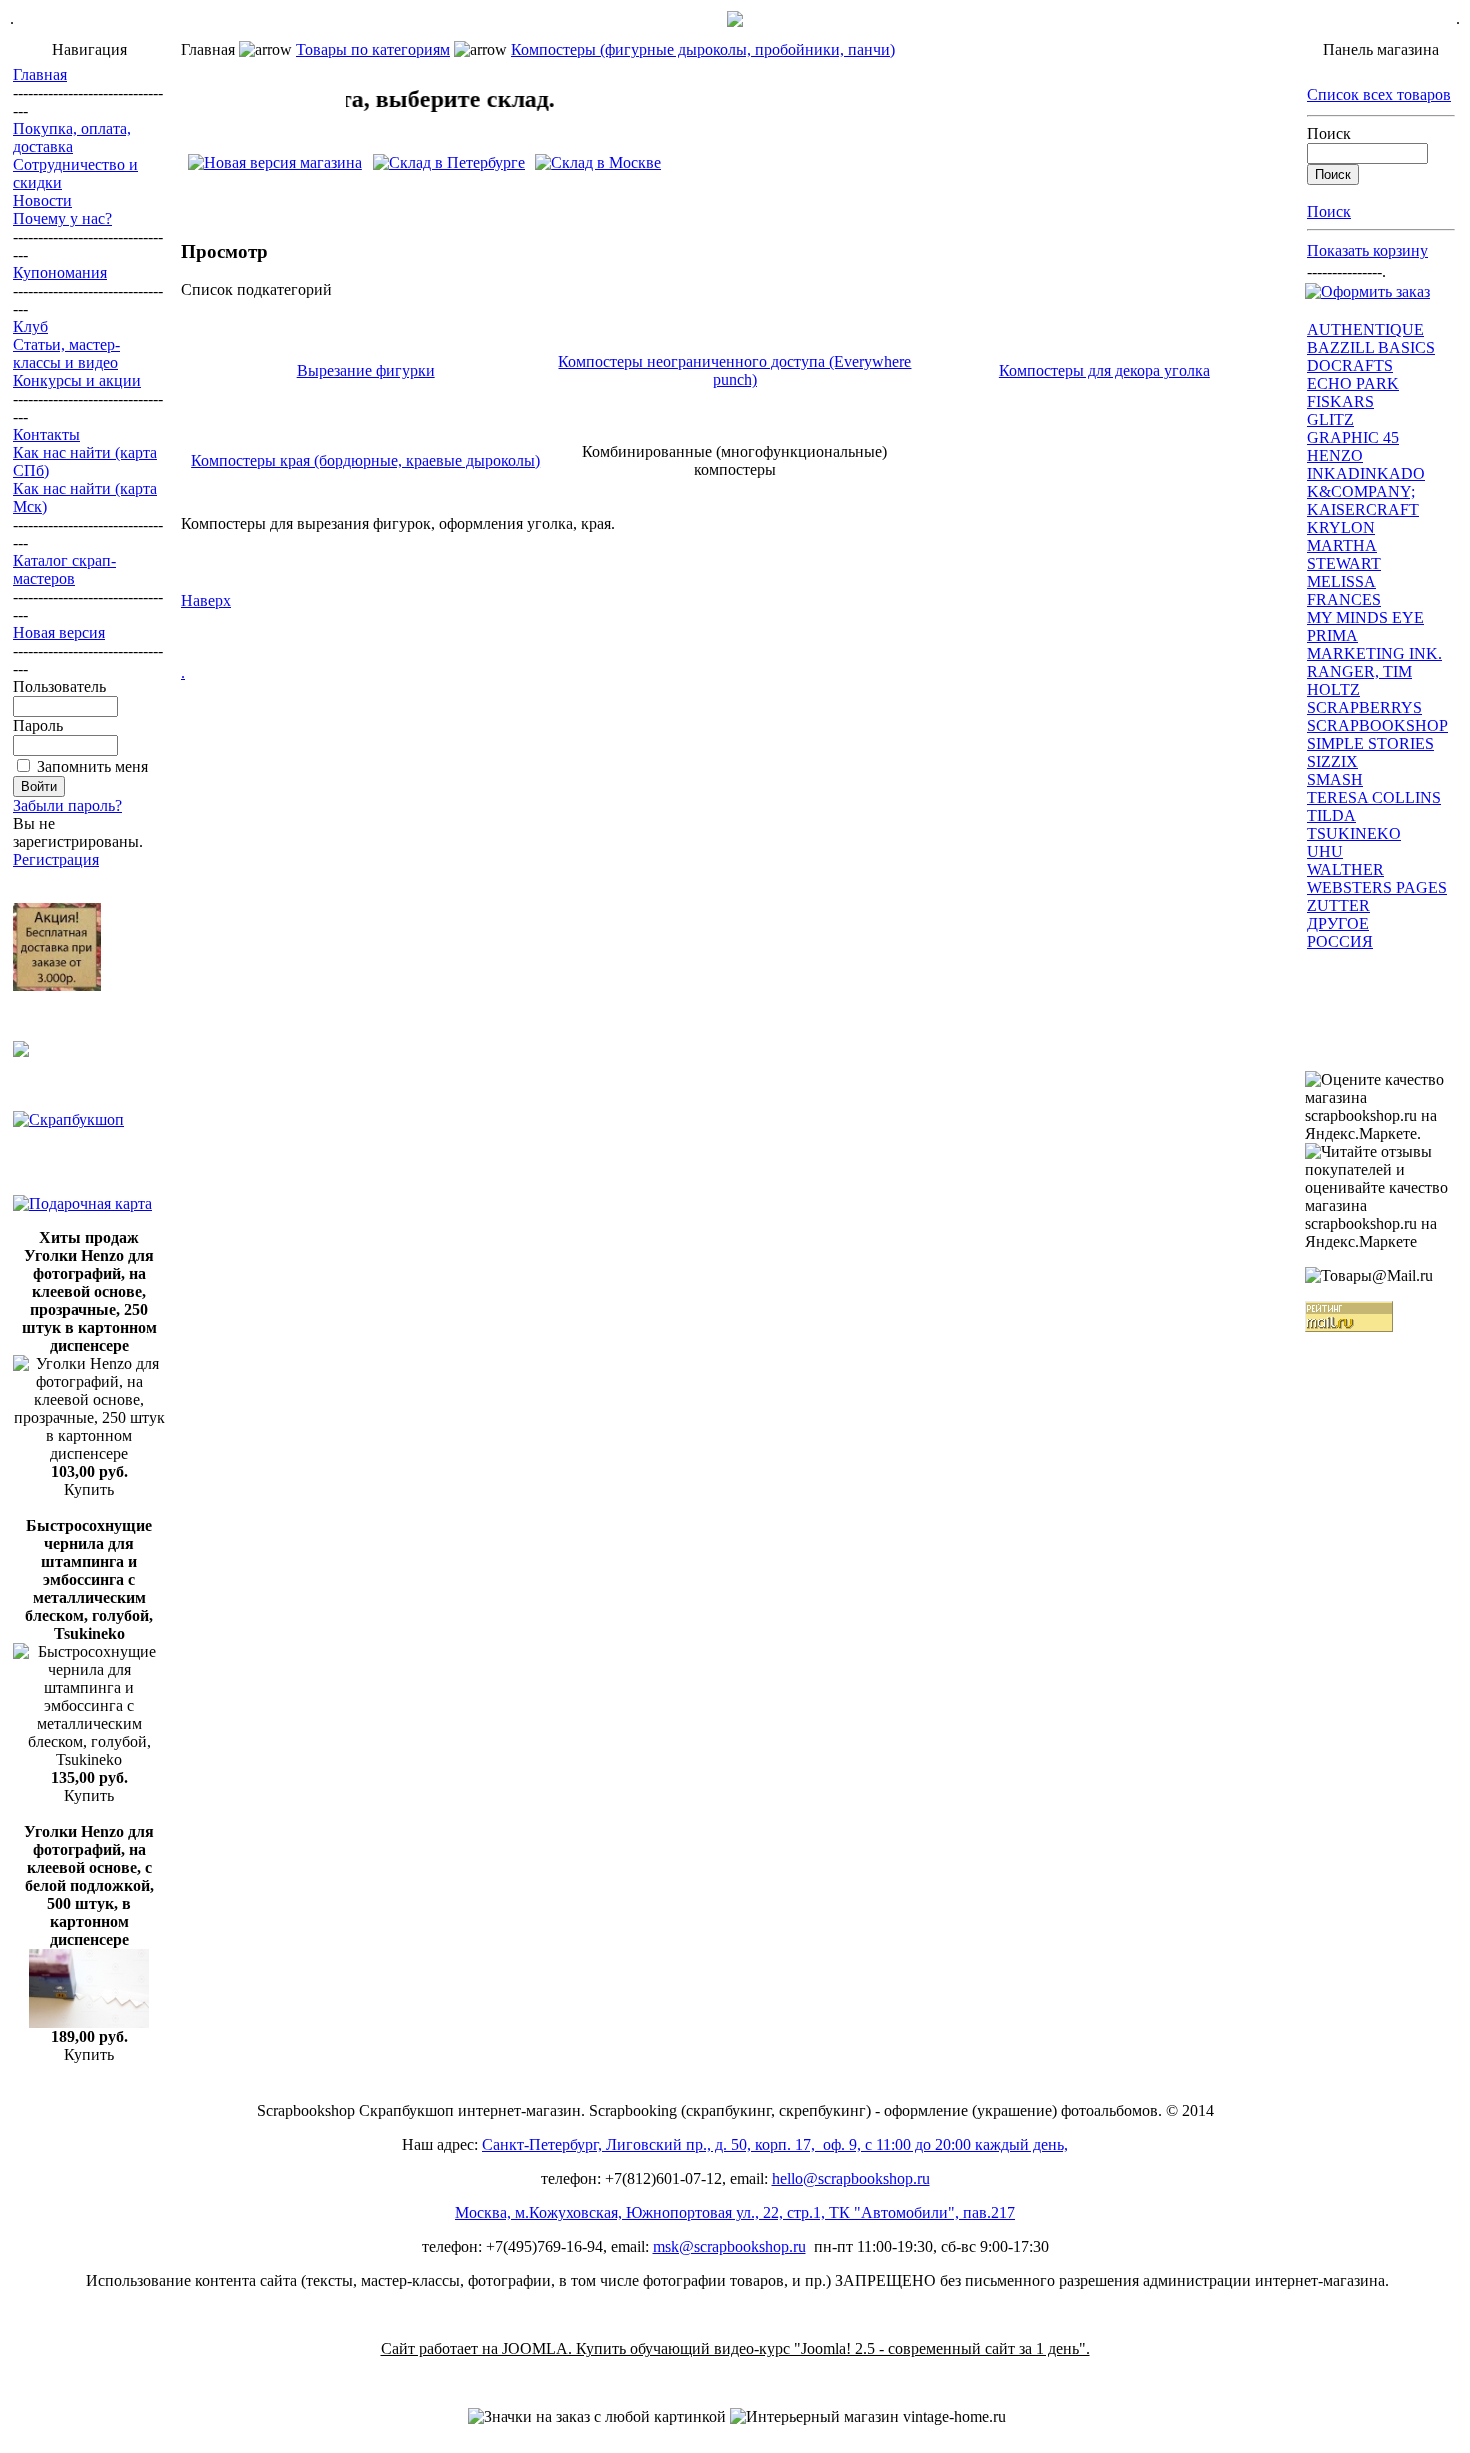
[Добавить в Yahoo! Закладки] (767, 193)
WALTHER (1345, 869)
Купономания (60, 272)
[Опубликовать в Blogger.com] (311, 193)
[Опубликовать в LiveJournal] (349, 193)
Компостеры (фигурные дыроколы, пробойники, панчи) (703, 49)
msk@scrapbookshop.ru (729, 2246)
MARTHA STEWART (1344, 554)
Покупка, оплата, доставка (72, 137)
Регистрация (56, 859)
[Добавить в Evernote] (653, 193)
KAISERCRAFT (1363, 509)
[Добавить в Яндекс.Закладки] (577, 193)
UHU (1325, 851)
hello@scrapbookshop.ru (851, 2178)
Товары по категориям (373, 49)
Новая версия (59, 632)
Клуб (30, 326)
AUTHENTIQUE (1365, 329)
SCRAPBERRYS (1364, 707)
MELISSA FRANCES (1344, 590)
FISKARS (1340, 401)
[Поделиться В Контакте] (197, 193)
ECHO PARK (1353, 383)
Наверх (206, 600)
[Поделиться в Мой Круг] (615, 193)
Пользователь (59, 686)
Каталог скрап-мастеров (64, 569)
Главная (40, 74)
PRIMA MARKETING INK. (1374, 644)
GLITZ (1330, 419)
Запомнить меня (92, 766)
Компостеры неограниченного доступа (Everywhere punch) (734, 370)
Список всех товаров (1379, 94)
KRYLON (1341, 527)
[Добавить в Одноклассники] (235, 193)
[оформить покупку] (1367, 291)
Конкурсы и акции (77, 380)
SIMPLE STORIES (1370, 743)
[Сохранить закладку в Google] (501, 193)
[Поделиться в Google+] (539, 193)
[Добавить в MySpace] (691, 193)
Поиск (1329, 133)
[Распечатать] (881, 193)
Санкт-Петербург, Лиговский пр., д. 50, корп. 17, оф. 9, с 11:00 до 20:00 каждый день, (775, 2144)
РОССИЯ (1340, 941)
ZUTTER (1338, 905)
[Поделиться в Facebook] (273, 193)
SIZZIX (1332, 761)
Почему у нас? (62, 218)
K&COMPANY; (1361, 491)
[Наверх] (843, 193)
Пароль (38, 725)
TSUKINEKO (1354, 833)
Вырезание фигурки (366, 370)
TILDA (1331, 815)
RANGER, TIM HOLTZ (1359, 680)
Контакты (46, 434)
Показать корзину (1367, 250)
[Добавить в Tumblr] (805, 193)
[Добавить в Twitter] (425, 193)
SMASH (1335, 779)
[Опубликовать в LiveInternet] (387, 193)
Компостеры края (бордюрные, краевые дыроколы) (365, 460)
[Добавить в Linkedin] (729, 193)
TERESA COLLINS (1374, 797)
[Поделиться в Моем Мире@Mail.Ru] (463, 193)
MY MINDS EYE (1365, 617)
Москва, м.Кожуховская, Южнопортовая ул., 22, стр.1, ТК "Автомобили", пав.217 (735, 2212)
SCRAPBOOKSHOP (1377, 725)
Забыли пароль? (67, 805)
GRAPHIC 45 (1353, 437)
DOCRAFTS (1350, 365)
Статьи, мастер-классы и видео (66, 353)
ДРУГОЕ (1338, 923)
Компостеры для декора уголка (1104, 370)
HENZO (1335, 455)
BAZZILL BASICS (1371, 347)
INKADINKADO (1366, 473)
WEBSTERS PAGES (1377, 887)
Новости (42, 200)
